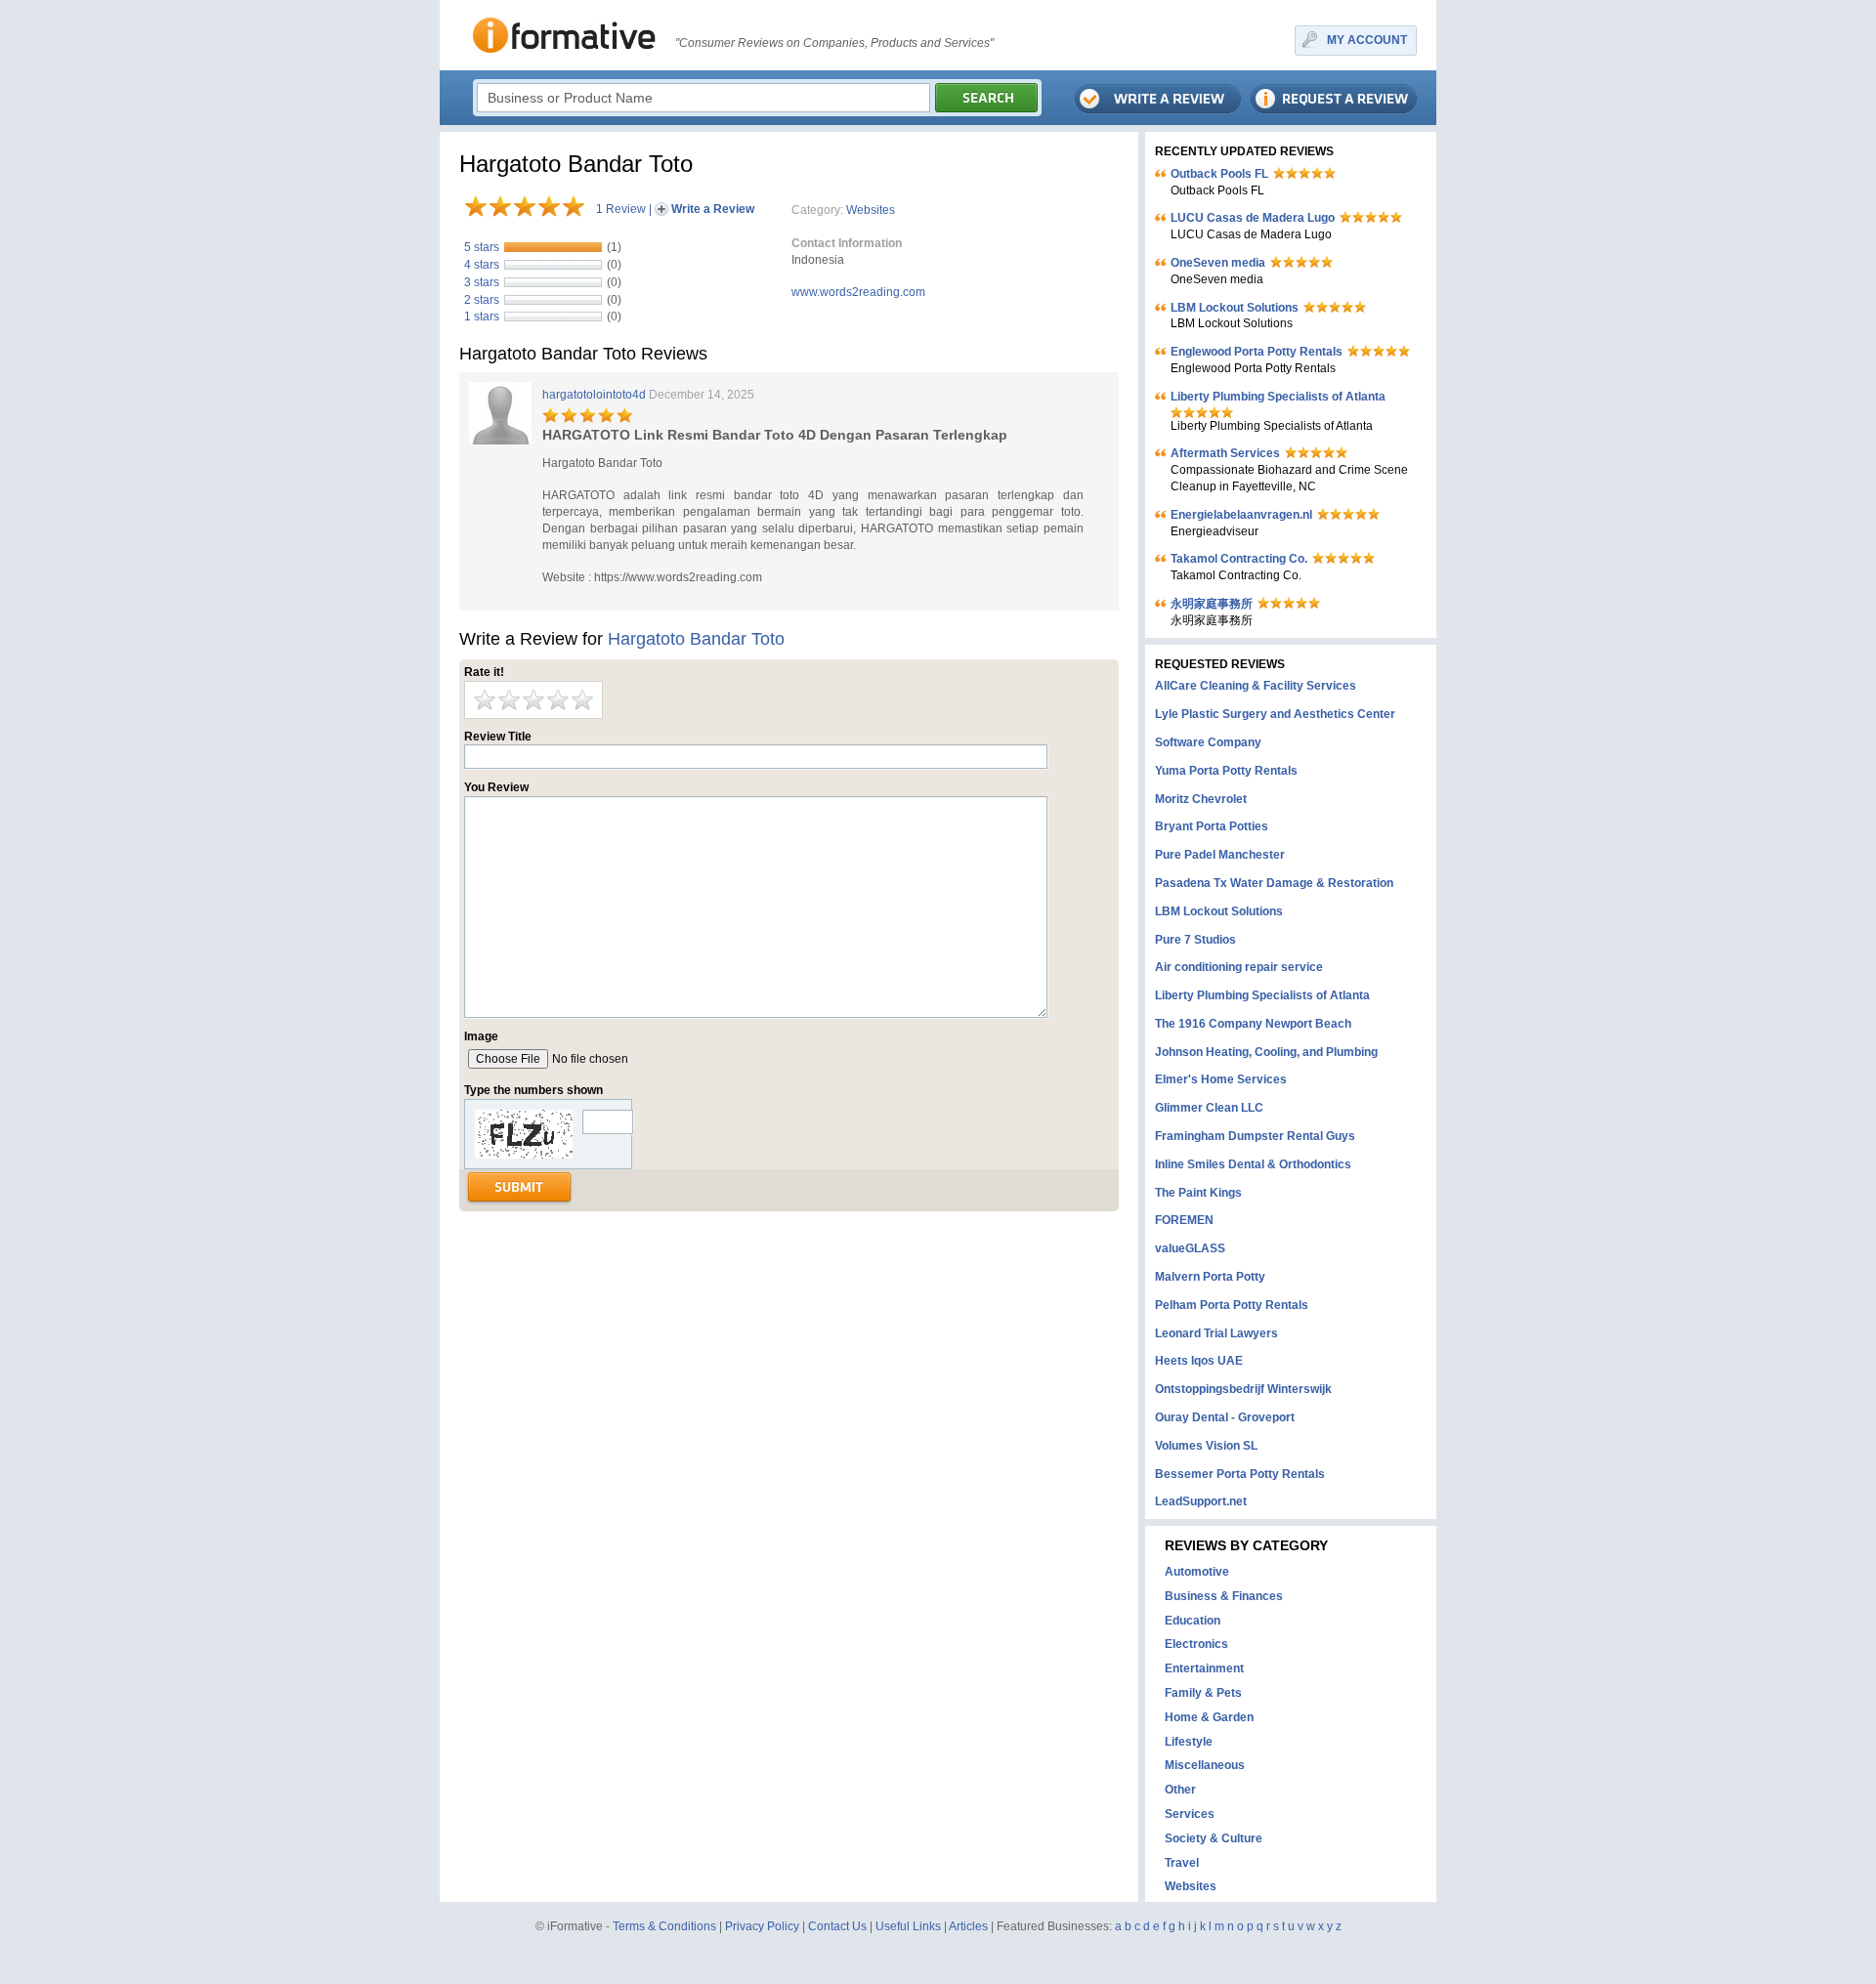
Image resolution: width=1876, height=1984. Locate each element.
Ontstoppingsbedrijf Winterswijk (1243, 1389)
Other (1180, 1790)
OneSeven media (1218, 263)
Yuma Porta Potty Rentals (1226, 771)
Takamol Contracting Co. (1239, 559)
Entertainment (1204, 1668)
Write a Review (713, 209)
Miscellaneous (1205, 1765)
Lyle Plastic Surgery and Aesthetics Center (1275, 714)
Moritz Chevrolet (1201, 799)
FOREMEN (1184, 1220)
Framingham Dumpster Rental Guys (1255, 1136)
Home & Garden (1209, 1717)
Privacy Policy (762, 1926)
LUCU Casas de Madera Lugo (1253, 218)
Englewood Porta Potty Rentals (1257, 352)
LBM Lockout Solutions (1235, 308)
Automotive (1197, 1572)
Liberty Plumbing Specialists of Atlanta (1278, 397)
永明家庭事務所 (1212, 604)
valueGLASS (1190, 1248)
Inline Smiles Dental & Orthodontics (1253, 1164)
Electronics (1196, 1644)
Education (1193, 1621)
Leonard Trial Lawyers (1216, 1333)
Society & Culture (1214, 1838)
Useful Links (908, 1926)
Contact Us (837, 1926)
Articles (968, 1926)
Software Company (1208, 742)
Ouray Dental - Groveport (1225, 1417)
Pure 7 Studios (1195, 940)
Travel (1182, 1863)
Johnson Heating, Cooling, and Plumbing (1266, 1052)
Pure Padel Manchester (1220, 855)
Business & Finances (1224, 1596)
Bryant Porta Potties (1212, 826)
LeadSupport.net (1201, 1501)
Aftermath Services (1225, 453)
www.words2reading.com (858, 292)
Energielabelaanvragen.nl (1241, 515)
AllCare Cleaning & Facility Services (1256, 686)
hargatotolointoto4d (594, 395)
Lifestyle (1189, 1742)
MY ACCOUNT (1367, 40)
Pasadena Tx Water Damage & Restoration (1274, 883)
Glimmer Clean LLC (1209, 1108)
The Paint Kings (1198, 1193)
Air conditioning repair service (1239, 967)
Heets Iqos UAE (1199, 1361)
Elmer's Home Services (1221, 1079)
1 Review (621, 209)
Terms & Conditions (664, 1926)
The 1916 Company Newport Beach (1253, 1024)
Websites (871, 210)
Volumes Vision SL (1206, 1446)
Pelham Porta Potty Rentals (1232, 1305)
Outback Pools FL (1219, 174)
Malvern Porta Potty (1210, 1277)
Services (1190, 1814)
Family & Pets (1203, 1693)
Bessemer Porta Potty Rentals (1240, 1474)
